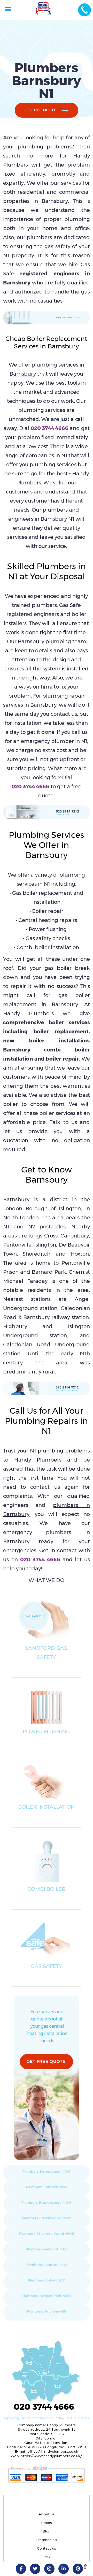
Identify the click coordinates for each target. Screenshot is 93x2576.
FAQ (46, 2557)
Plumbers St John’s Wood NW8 (47, 2234)
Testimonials (46, 2540)
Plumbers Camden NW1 (47, 2187)
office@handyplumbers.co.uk (53, 2452)
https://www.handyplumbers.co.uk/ (51, 2456)
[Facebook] (21, 2569)
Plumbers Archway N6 (47, 2312)
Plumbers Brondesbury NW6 (46, 2203)
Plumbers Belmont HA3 (47, 2249)
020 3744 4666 (49, 428)
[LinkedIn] (64, 2569)
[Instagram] (49, 2569)
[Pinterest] (78, 2569)
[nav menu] (8, 9)
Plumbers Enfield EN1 (47, 2280)
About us (47, 2514)
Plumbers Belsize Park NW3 (47, 2296)
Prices (47, 2523)
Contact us (47, 2549)
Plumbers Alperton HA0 (47, 2265)
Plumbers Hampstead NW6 (46, 2172)
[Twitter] (35, 2569)
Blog (47, 2531)
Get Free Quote (39, 110)
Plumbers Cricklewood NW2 (46, 2218)
